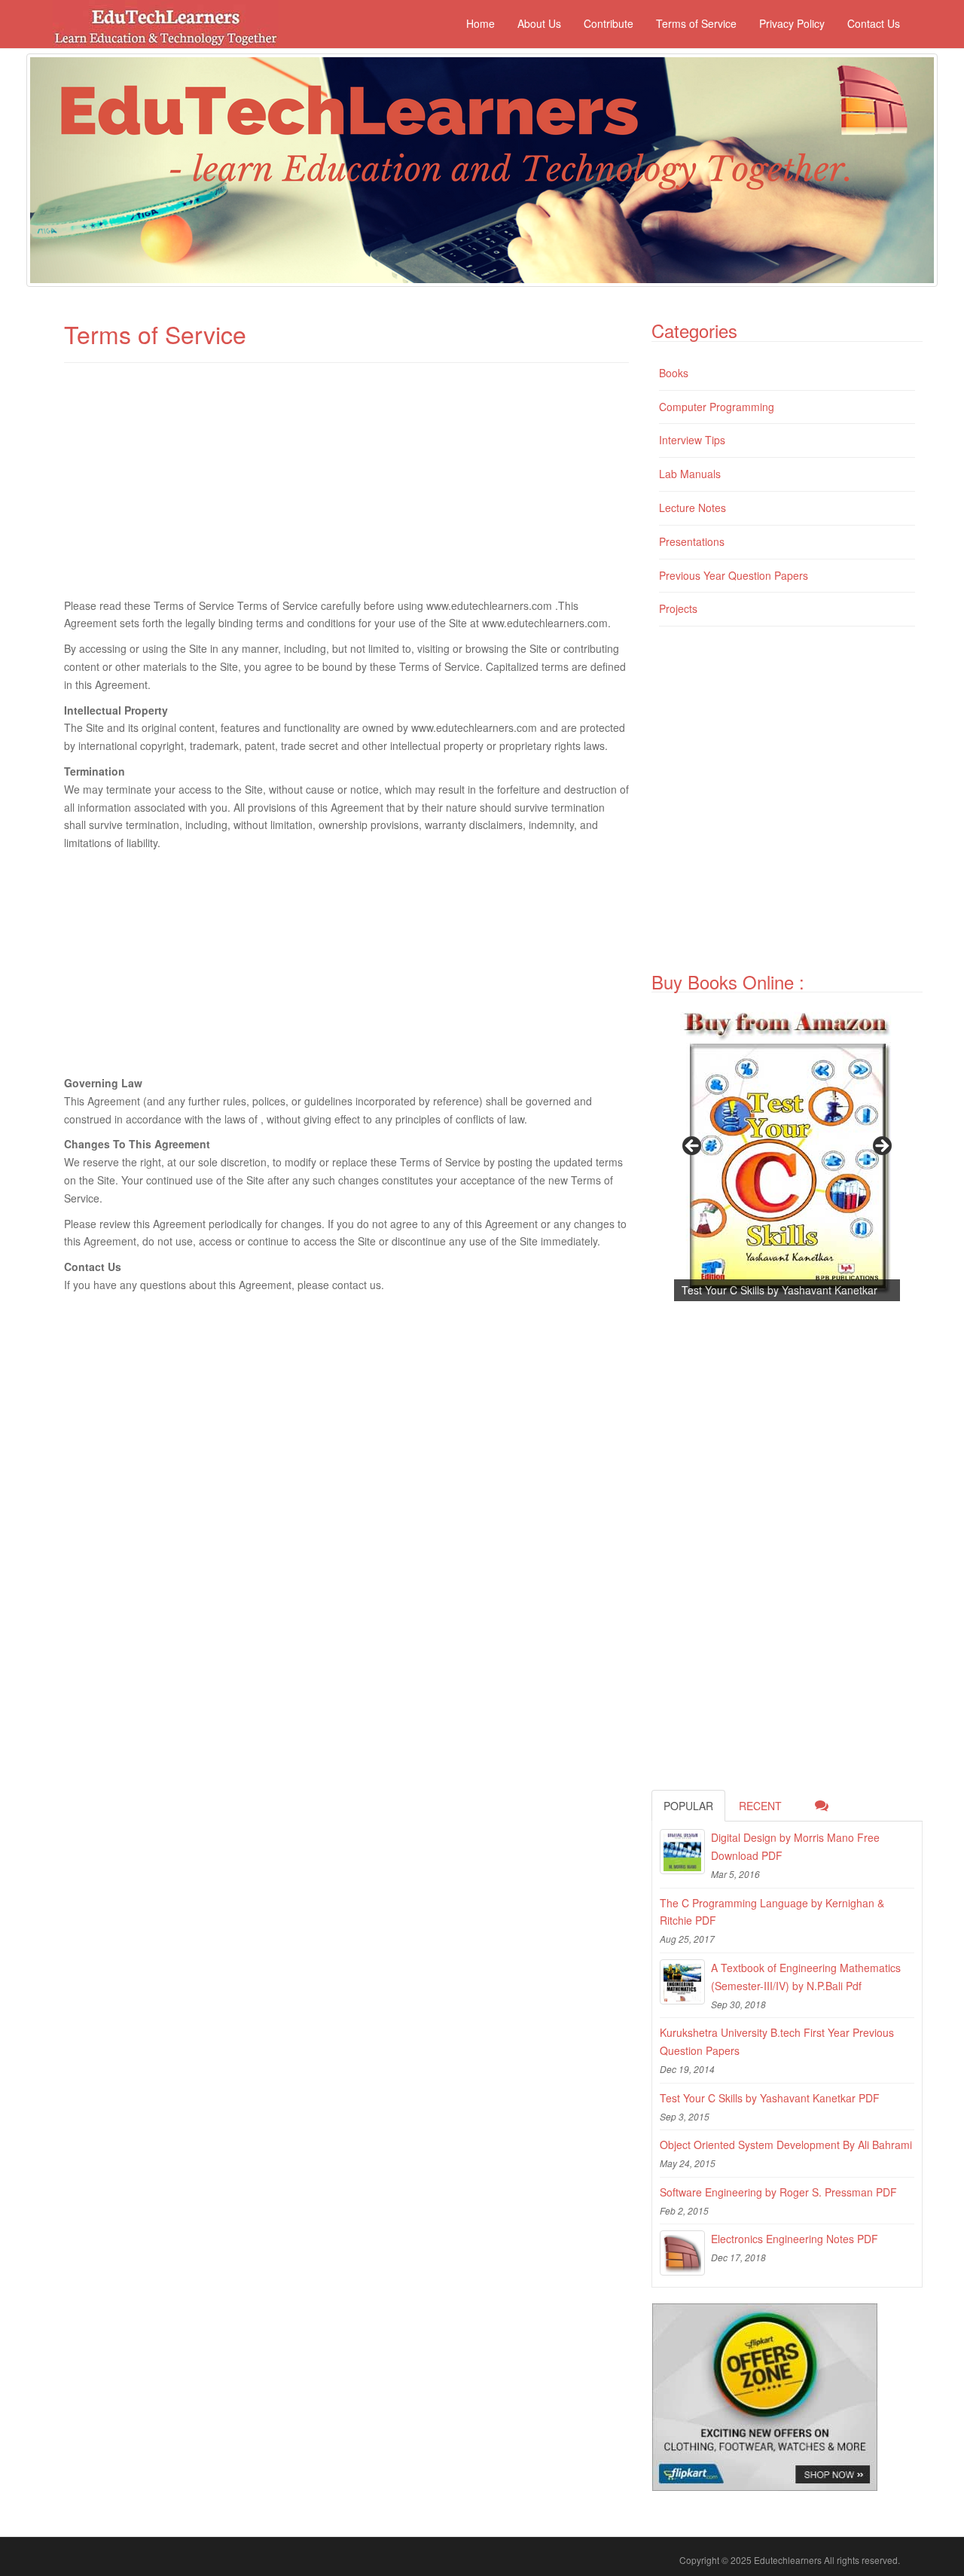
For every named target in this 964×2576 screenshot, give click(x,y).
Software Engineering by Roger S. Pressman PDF (778, 2192)
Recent (760, 1806)
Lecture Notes (692, 508)
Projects (678, 608)
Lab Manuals (690, 474)
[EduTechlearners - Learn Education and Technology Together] (482, 170)
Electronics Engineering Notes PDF (795, 2239)
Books (674, 373)
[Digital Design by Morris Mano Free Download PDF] (682, 1852)
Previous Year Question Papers (734, 575)
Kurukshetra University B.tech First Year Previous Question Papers (777, 2041)
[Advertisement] (346, 488)
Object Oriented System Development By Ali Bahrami (786, 2145)
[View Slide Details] (787, 1151)
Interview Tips (692, 440)
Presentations (692, 541)
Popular (688, 1806)
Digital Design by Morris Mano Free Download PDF (795, 1846)
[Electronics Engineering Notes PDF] (682, 2253)
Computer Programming (717, 407)
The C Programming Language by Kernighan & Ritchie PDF (772, 1912)
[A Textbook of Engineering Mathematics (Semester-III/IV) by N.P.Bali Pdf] (682, 1982)
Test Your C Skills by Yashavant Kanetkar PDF (770, 2098)
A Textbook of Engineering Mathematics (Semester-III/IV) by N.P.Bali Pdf (806, 1977)
